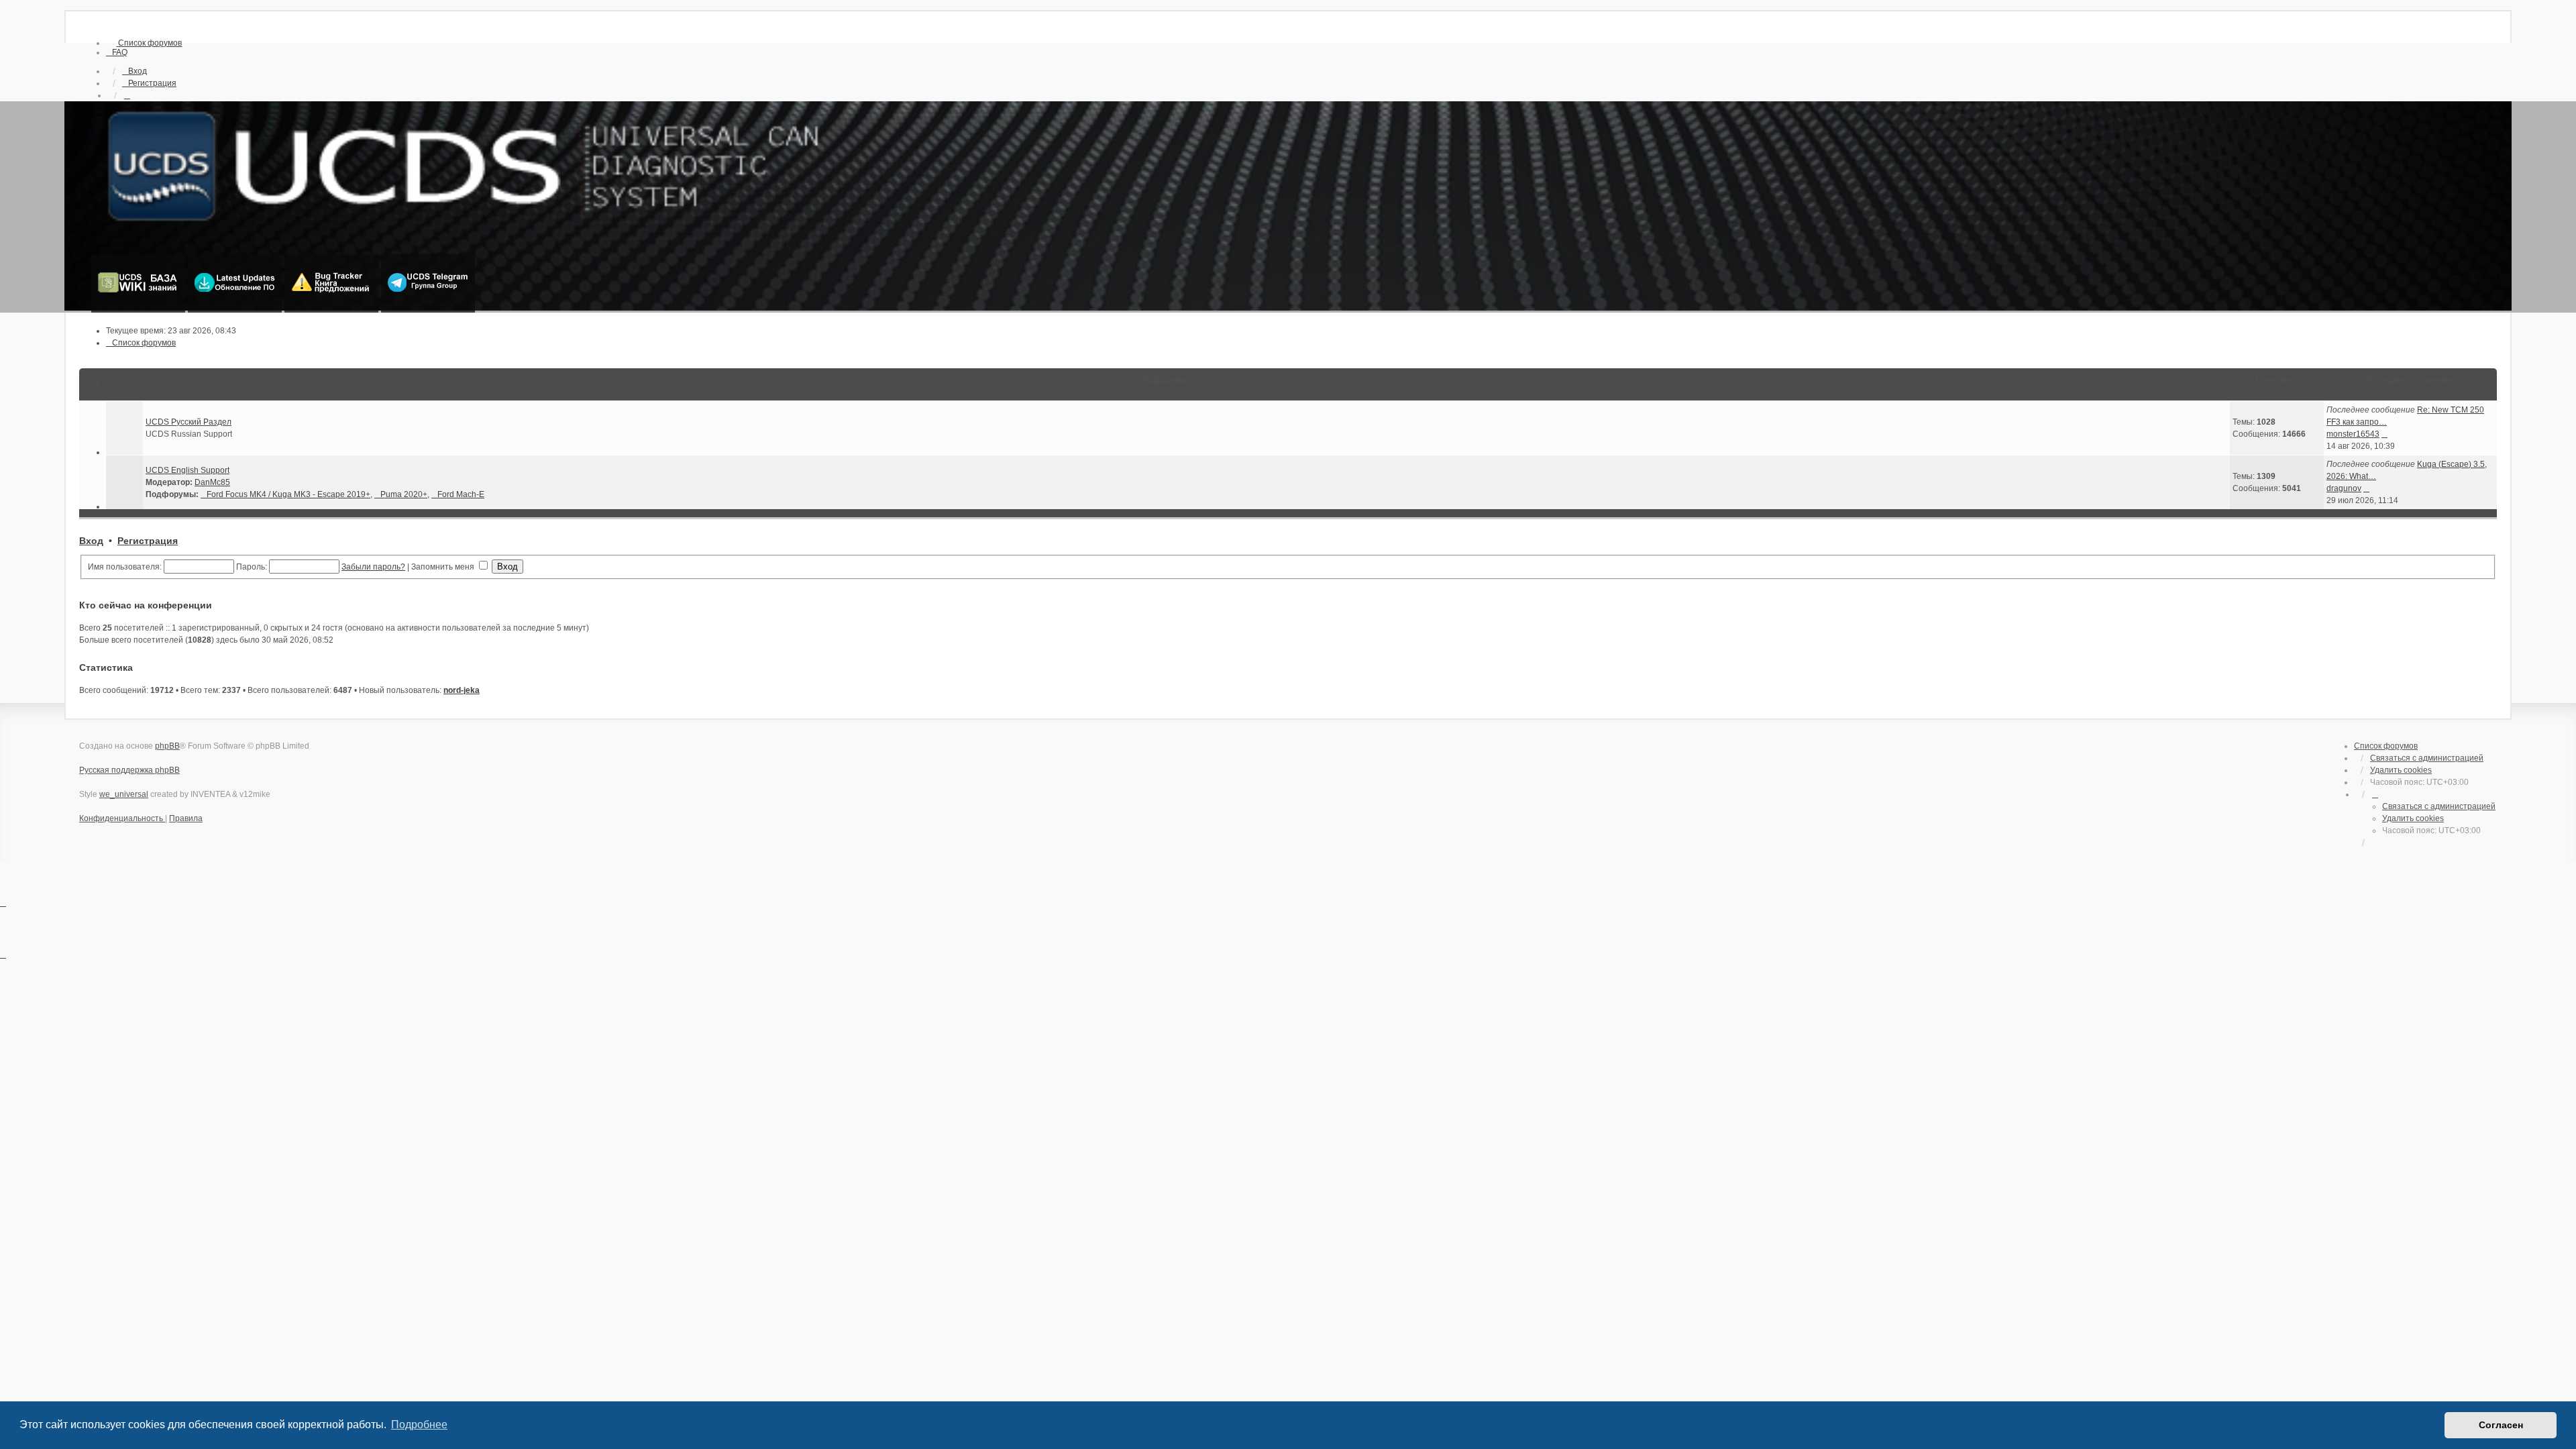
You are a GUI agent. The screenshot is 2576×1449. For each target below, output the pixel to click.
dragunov (2344, 488)
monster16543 (2353, 434)
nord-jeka (462, 690)
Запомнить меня (444, 567)
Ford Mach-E (461, 494)
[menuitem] (144, 43)
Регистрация (148, 541)
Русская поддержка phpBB (129, 770)
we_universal (124, 794)
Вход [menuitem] (138, 71)
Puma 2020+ (404, 494)
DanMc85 (212, 482)
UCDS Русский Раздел (189, 422)
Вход (91, 541)
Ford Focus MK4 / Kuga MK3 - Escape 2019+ (288, 494)
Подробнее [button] (419, 1425)
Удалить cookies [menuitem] (2401, 770)
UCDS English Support (187, 470)
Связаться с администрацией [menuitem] (2427, 758)
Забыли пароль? (373, 567)
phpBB (167, 746)
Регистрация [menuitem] (152, 83)
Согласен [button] (2501, 1425)
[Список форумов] (1288, 207)
